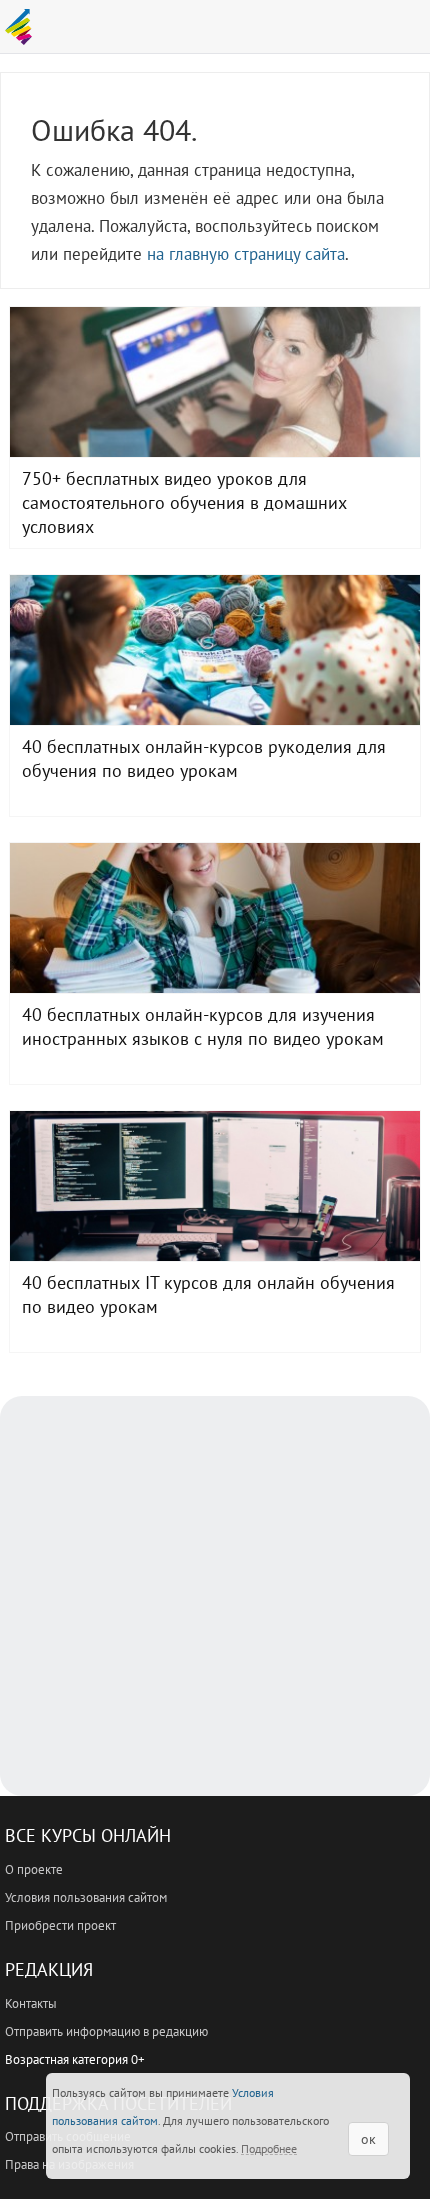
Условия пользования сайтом (86, 1897)
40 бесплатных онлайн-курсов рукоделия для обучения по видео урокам (215, 650)
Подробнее (269, 2148)
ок (368, 2139)
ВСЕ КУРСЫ (23, 27)
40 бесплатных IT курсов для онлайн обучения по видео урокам (215, 1186)
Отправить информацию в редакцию (106, 2031)
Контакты (31, 2003)
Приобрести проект (60, 1925)
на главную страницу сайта (246, 254)
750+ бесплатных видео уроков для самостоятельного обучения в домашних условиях (215, 382)
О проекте (34, 1869)
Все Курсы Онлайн (88, 1835)
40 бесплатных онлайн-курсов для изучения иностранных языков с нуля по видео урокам (215, 918)
